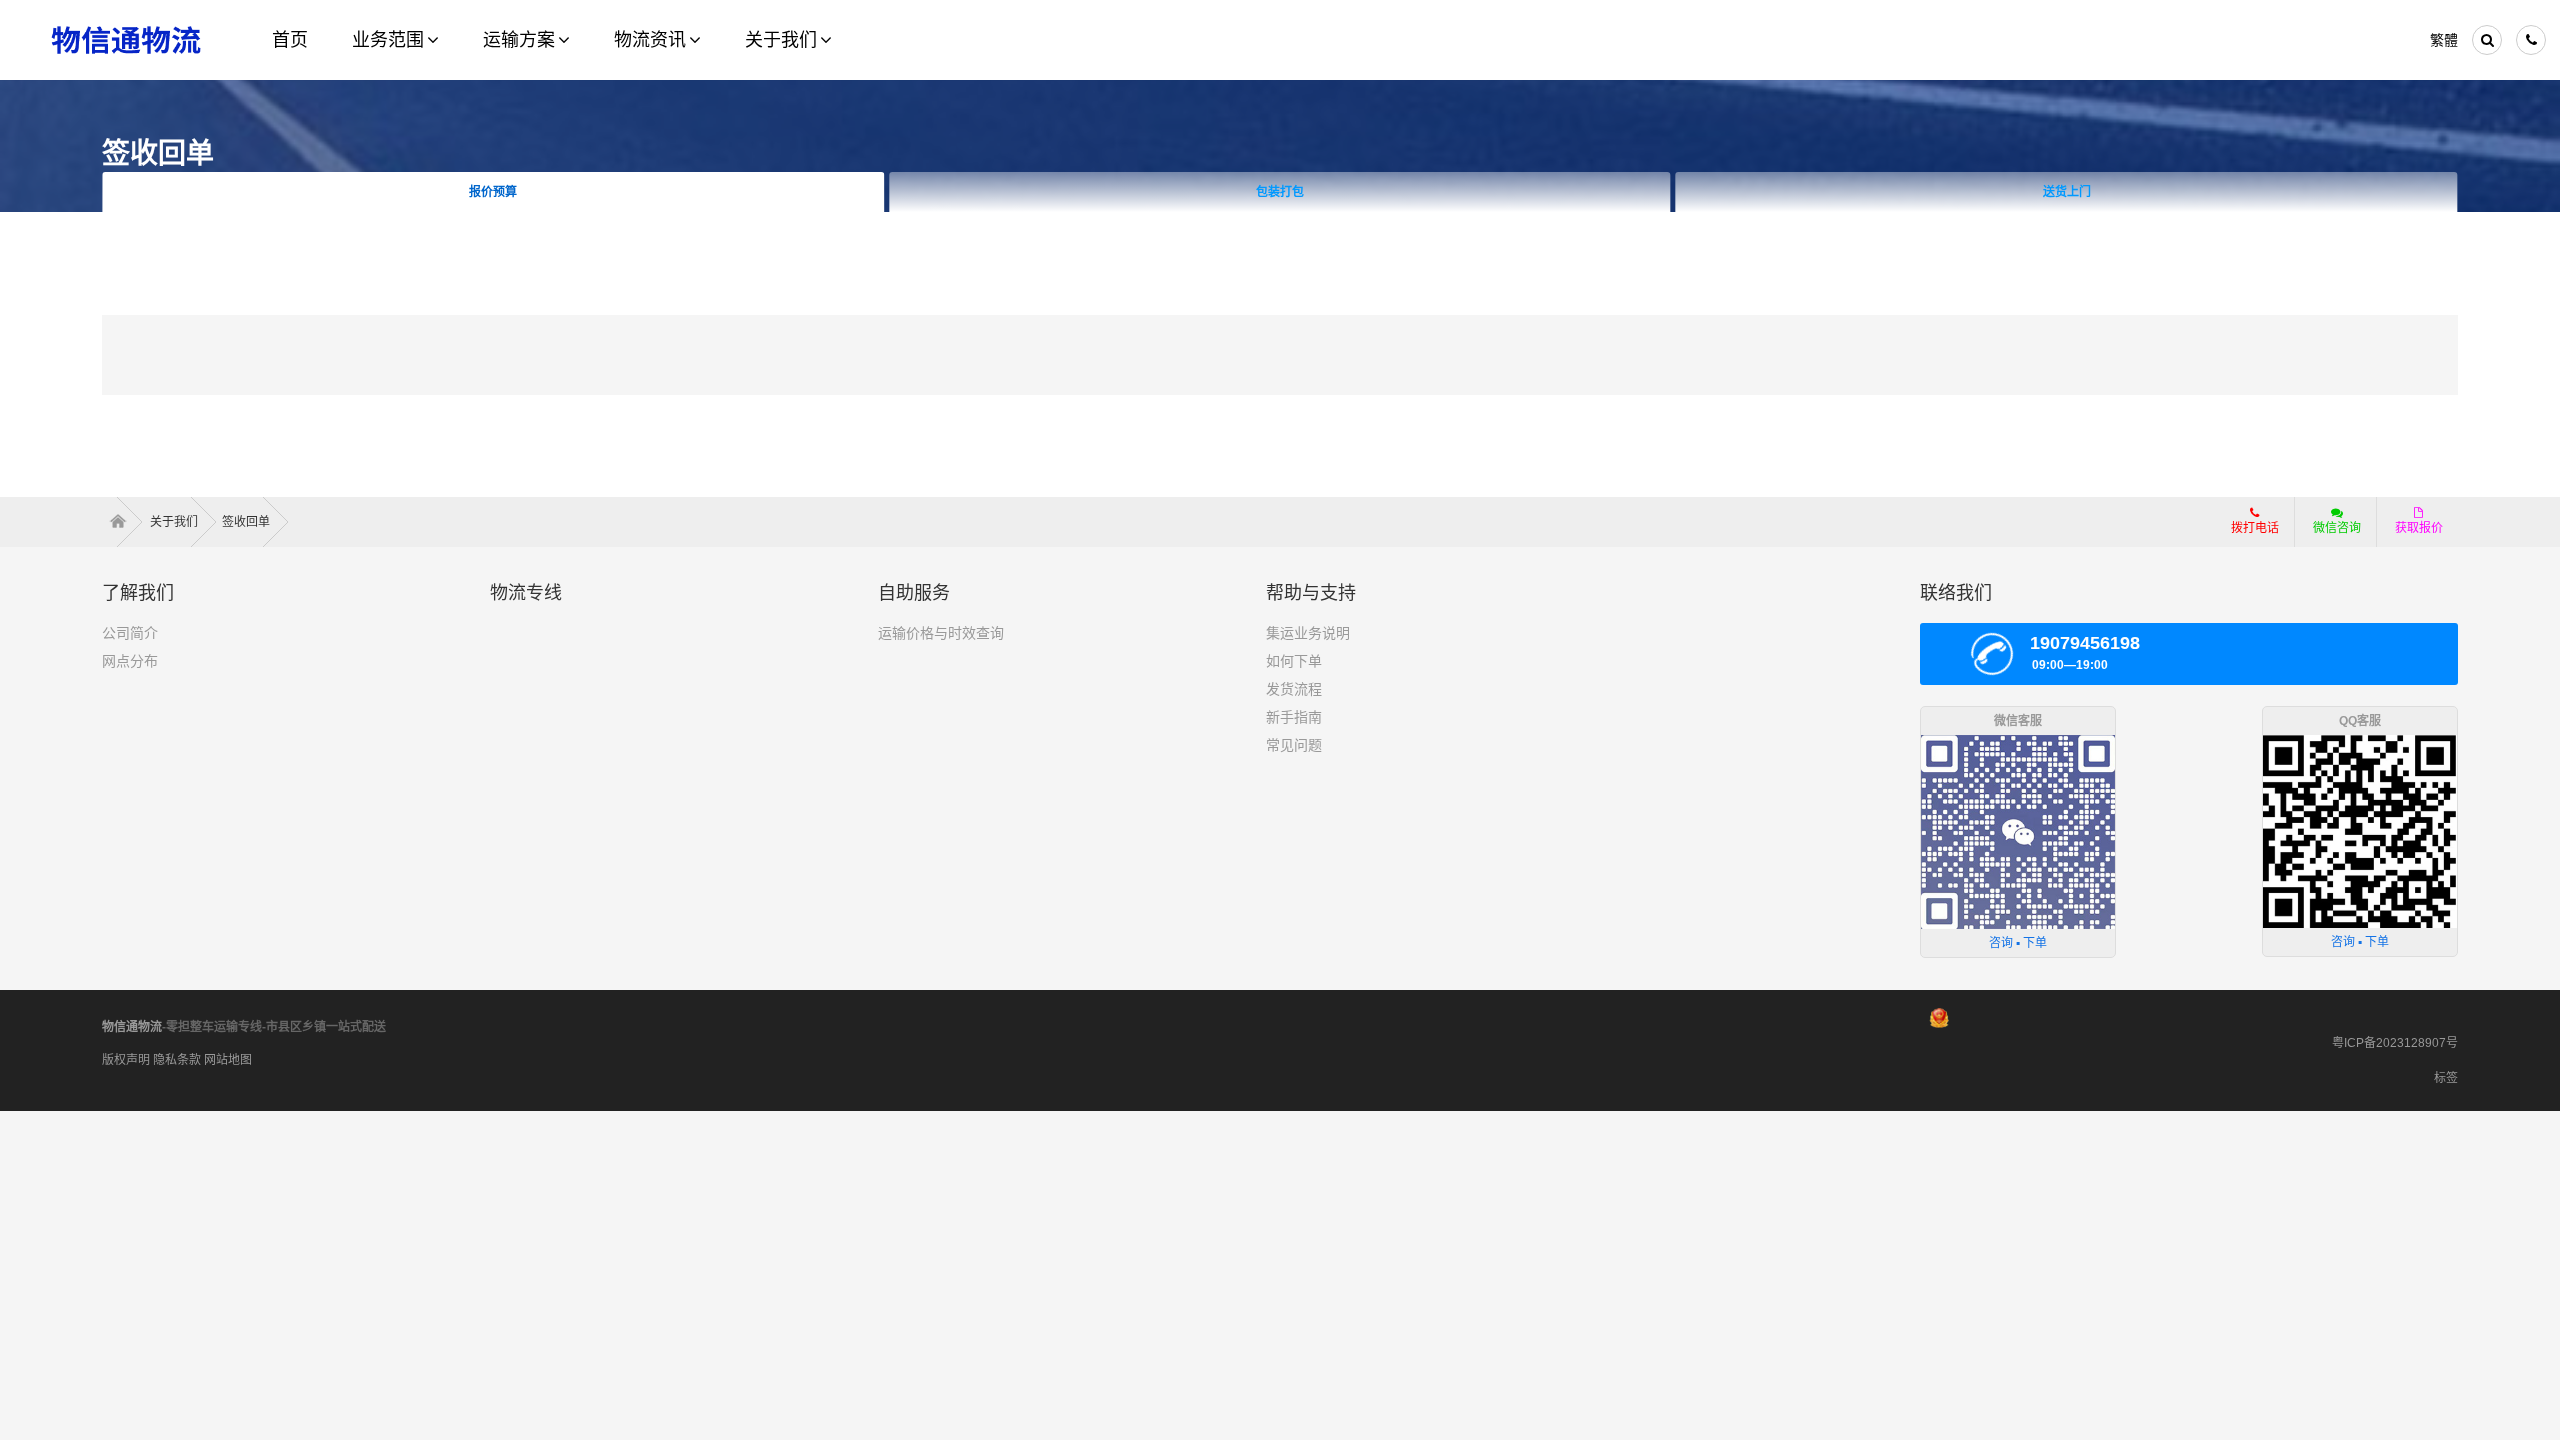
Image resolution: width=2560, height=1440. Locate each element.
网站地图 (228, 1060)
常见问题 (1294, 745)
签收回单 (247, 522)
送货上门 (2067, 192)
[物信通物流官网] (126, 40)
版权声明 (126, 1060)
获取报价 (2419, 528)
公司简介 (130, 633)
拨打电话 (2255, 528)
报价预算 (493, 192)
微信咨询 (2337, 528)
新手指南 (1294, 717)
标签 (2446, 1078)
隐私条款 (177, 1060)
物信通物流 (132, 1027)
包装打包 (1280, 192)
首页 (124, 522)
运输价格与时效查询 (941, 633)
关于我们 (175, 522)
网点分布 (130, 661)
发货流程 (1294, 689)
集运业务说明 (1308, 633)
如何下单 (1294, 661)
